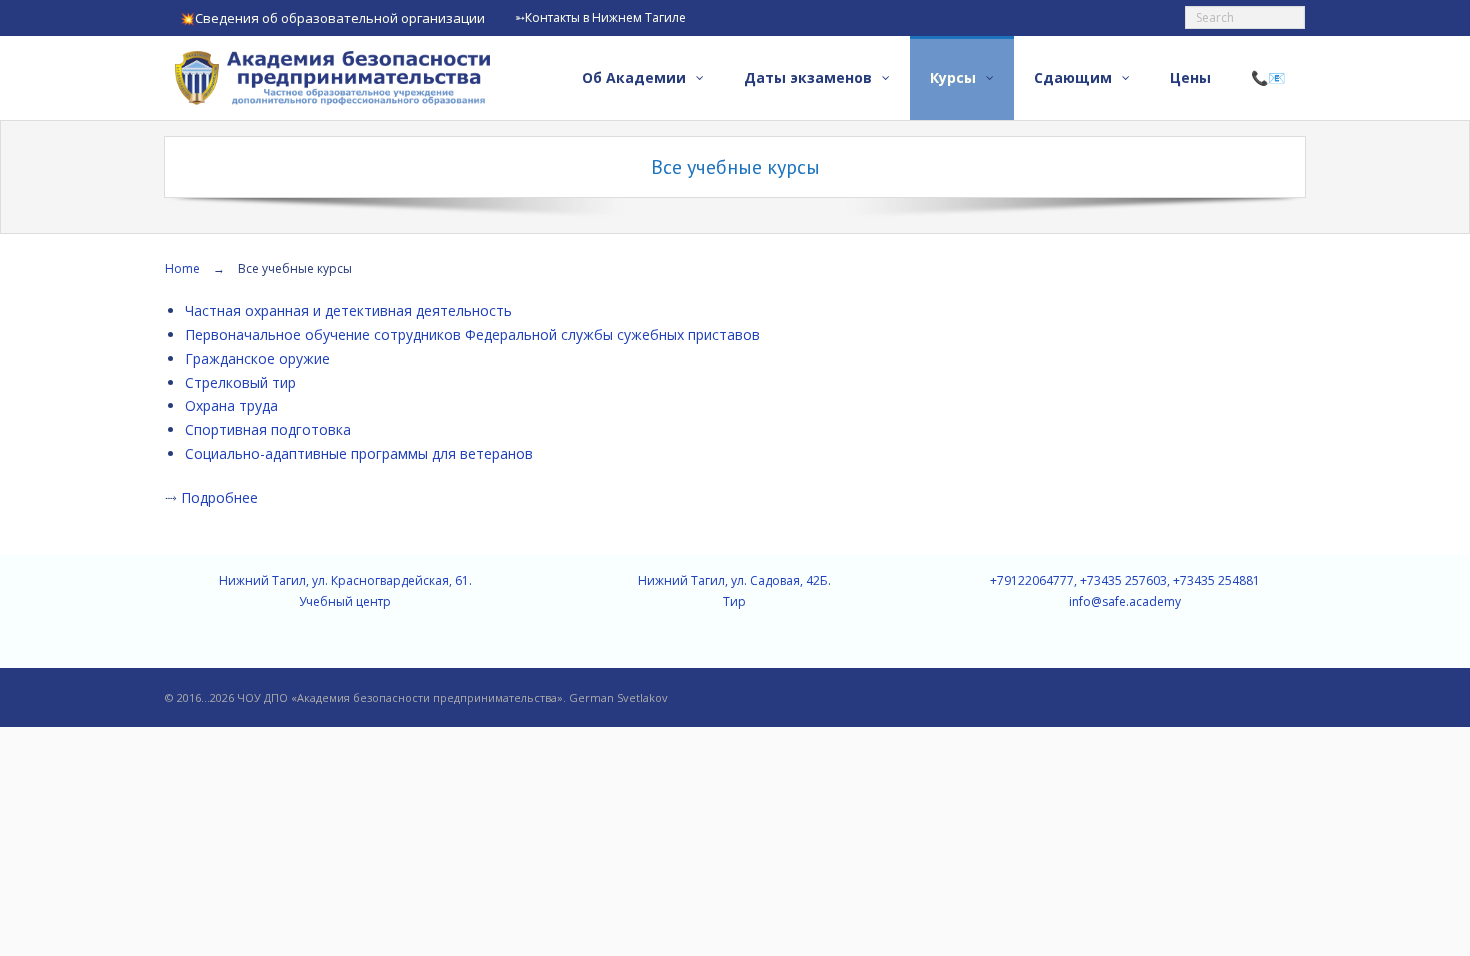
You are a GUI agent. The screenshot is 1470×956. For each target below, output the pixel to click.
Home (182, 268)
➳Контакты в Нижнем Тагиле (600, 17)
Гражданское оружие (257, 358)
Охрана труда (231, 405)
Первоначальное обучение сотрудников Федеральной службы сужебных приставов (472, 334)
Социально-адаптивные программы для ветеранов (359, 453)
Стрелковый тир (240, 382)
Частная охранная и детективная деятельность (348, 310)
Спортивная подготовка (268, 429)
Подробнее (219, 497)
